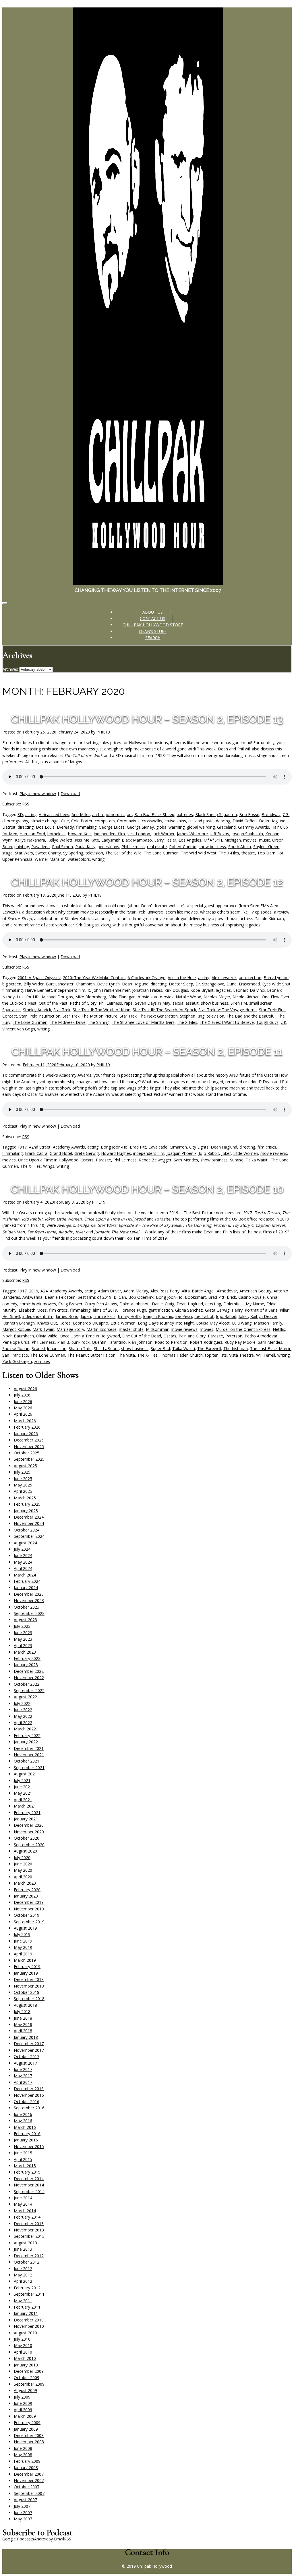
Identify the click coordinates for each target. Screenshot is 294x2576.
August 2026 (25, 1389)
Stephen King (192, 1016)
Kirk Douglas (176, 990)
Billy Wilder (34, 984)
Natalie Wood (188, 997)
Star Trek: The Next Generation (149, 1016)
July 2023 (22, 1626)
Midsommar (157, 1329)
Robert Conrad (183, 847)
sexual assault (186, 1003)
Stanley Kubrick (37, 1010)
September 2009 (29, 2384)
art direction (250, 978)
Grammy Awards (254, 827)
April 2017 (23, 2082)
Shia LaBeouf (106, 1348)
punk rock (81, 1342)
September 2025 (29, 1459)
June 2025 (23, 1479)
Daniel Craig (163, 1304)
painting (22, 847)
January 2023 (26, 1665)
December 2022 (29, 1671)
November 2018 (29, 1986)
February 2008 (27, 2461)
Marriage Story (70, 1329)
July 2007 (22, 2506)
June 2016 (23, 2114)
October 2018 (27, 1992)
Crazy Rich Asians (101, 1304)
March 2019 (25, 1960)
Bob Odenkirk (141, 1297)
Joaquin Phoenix (181, 1153)
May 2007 (23, 2519)
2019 (34, 1291)
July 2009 (22, 2397)
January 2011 (26, 2313)
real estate (157, 847)
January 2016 (26, 2140)
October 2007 (27, 2487)
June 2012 (23, 2269)
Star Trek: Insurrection (40, 1016)
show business (212, 847)
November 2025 (29, 1447)
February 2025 (27, 1504)
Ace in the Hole (182, 978)
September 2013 (29, 2236)
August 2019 (25, 1928)
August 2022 (25, 1697)
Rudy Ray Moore (240, 1342)
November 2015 (29, 2146)
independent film (109, 834)
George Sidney (140, 827)
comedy (10, 1304)
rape (128, 1003)
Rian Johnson (140, 1342)
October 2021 (27, 1761)
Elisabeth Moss (33, 1310)
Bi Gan (120, 1297)
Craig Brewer (70, 1304)
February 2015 (27, 2172)
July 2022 (22, 1703)
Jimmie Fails (104, 1316)
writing (98, 859)
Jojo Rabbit (209, 1153)
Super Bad (160, 1348)
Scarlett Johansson (49, 1348)
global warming (170, 827)
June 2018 (23, 2018)
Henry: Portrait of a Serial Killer (260, 1310)
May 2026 (23, 1408)
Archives (10, 669)
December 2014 (29, 2179)
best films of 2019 (95, 1297)
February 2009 (27, 2423)
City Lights (199, 1147)
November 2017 (29, 2050)
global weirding (201, 827)
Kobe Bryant (202, 990)
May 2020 (23, 1870)
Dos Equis (45, 827)
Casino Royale (252, 1297)
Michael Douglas (57, 997)
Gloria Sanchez (189, 1310)
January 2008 (26, 2468)
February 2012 (27, 2288)
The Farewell (209, 1348)
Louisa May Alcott (213, 1323)
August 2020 (25, 1851)
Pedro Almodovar (261, 1336)
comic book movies (38, 1304)
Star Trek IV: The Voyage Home (228, 1010)
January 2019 (26, 1973)
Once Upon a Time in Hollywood (48, 1160)
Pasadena (40, 847)
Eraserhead (249, 984)
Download (70, 794)
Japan (86, 1316)
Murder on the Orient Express (243, 1329)
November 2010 (29, 2326)
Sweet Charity (48, 853)
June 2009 (23, 2403)
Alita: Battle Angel (198, 1291)
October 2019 (27, 1915)
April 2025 (23, 1491)
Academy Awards (69, 1147)
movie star (148, 997)
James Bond (67, 1316)
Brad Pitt (138, 1147)
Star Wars (24, 853)
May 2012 (23, 2275)
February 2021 (27, 1813)
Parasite (104, 1160)
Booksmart (195, 1297)
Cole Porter (82, 821)
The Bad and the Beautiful (251, 1016)
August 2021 (25, 1774)
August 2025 (25, 1466)
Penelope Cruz (16, 1342)
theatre (248, 853)
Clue (65, 821)
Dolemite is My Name (244, 1304)
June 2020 (23, 1864)
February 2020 (27, 1890)
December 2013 (29, 2224)
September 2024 (29, 1536)
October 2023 (27, 1607)
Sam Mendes (186, 1160)
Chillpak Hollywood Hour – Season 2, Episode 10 (147, 1189)
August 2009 (25, 2390)
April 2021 (23, 1800)
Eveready (65, 827)
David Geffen (245, 821)
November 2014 (29, 2185)
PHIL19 (103, 732)
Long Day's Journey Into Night (166, 1323)
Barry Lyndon (276, 978)
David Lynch (108, 984)
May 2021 (23, 1793)
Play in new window (38, 794)
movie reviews (274, 1153)
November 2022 (29, 1678)
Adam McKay (136, 1291)
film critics (267, 1147)
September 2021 (29, 1768)
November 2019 (29, 1909)
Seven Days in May (153, 1003)
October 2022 (27, 1684)
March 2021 (25, 1806)
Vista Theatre (241, 1355)
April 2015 (23, 2159)
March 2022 (25, 1729)
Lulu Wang (242, 1323)
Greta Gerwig (87, 1153)
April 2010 (23, 2352)
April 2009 (23, 2410)
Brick (231, 1297)
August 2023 (25, 1620)
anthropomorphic (108, 814)
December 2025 (29, 1440)
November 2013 (29, 2230)
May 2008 (23, 2455)
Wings (49, 1166)
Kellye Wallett (60, 840)
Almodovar (227, 1291)
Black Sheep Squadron (216, 814)
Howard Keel (80, 834)
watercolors (79, 859)
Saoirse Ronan (16, 1348)
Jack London (139, 834)
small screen (261, 1003)
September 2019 (29, 1922)
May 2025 (23, 1485)
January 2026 (26, 1434)
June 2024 (23, 1555)
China (272, 1297)
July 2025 (22, 1472)
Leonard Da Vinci (249, 990)
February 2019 (27, 1966)
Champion (85, 984)
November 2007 (29, 2480)
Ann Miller (81, 814)
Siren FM (239, 1003)
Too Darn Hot (270, 853)
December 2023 (29, 1594)
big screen (12, 984)
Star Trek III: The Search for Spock (164, 1010)
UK (284, 1022)
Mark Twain (43, 1329)
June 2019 (23, 1941)
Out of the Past (53, 1003)
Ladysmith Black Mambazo (127, 840)
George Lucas (112, 827)
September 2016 (29, 2108)
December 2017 (29, 2044)
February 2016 (27, 2134)
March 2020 (25, 1883)
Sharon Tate (80, 1348)
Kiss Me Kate (87, 840)
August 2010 (25, 2333)
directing (26, 827)
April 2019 (23, 1954)
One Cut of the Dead (142, 1336)
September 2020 (29, 1845)
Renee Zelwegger (155, 1160)
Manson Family (268, 1323)
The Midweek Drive (68, 1022)
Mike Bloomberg (91, 997)
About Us (153, 612)
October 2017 (27, 2056)
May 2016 (23, 2121)
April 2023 (23, 1645)
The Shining (99, 1022)
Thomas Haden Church (181, 1355)
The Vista (126, 1355)
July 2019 (22, 1934)
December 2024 (29, 1517)
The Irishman (236, 1348)
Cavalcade (158, 1147)
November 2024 (29, 1523)
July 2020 (22, 1858)
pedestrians (108, 847)
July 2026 (22, 1395)
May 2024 (23, 1562)
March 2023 (25, 1652)
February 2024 (27, 1581)
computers (105, 821)
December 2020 (29, 1825)
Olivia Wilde (47, 1336)
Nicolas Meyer (217, 997)
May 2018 (23, 2024)
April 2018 (23, 2031)
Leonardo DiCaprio (91, 1323)
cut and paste (201, 821)
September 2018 (29, 1999)
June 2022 (23, 1710)
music (264, 840)
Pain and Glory (192, 1336)
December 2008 (29, 2435)
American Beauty (255, 1291)
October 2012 (27, 2262)
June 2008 (23, 2448)
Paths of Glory (83, 1003)
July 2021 (22, 1780)
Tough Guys (267, 1022)
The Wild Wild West (199, 853)
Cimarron (178, 1147)
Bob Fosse (249, 814)
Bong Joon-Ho (114, 1147)
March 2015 (25, 2166)
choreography (15, 821)
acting (31, 814)
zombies (42, 1361)
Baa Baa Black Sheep (154, 814)
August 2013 (25, 2243)
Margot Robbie (16, 1329)
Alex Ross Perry (165, 1291)
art (129, 814)
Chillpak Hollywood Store (153, 625)
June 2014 (23, 2198)
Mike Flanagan (122, 997)
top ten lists (216, 1355)
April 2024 (23, 1568)
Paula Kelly (85, 847)
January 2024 (26, 1588)
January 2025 (26, 1511)
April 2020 (23, 1877)
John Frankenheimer (111, 990)
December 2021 (29, 1748)
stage (7, 853)
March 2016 (25, 2127)
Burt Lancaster (60, 984)
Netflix (279, 1329)
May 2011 (23, 2301)
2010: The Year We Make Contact (94, 978)
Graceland (226, 827)
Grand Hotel (61, 1153)
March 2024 (25, 1575)
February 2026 (27, 1427)
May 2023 (23, 1639)
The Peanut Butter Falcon (91, 1355)
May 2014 (23, 2204)
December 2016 (29, 2089)
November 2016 (29, 2095)
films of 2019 (105, 1310)
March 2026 (25, 1421)
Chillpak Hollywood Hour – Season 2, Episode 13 (147, 719)
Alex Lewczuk (224, 978)
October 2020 (27, 1838)
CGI (286, 814)
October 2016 (27, 2101)
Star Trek (62, 1010)
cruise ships (175, 821)
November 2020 (29, 1832)
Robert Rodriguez (206, 1342)
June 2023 (23, 1633)
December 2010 (29, 2320)
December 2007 (29, 2474)
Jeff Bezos (220, 834)
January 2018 (26, 2037)
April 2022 (23, 1723)
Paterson (234, 1336)
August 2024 (25, 1543)
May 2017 (23, 2076)
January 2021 (26, 1819)
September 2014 (29, 2191)
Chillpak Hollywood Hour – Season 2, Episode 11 (147, 1051)
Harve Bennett (38, 990)
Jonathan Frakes (147, 990)
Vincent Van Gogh (19, 1029)
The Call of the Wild (123, 853)
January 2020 (26, 1896)
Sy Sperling (73, 853)
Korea (65, 1323)
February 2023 (27, 1658)
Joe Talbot (204, 1316)
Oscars (87, 1160)
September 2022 (29, 1690)
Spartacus (11, 1010)
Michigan (233, 840)
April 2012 (23, 2281)
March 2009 (25, 2416)
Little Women (246, 1153)
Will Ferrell (266, 1355)
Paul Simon (62, 847)
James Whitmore (192, 834)
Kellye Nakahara (30, 840)
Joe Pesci (184, 1316)
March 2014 (25, 2211)
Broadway (271, 814)
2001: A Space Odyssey (39, 978)
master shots (131, 1329)
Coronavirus (128, 821)
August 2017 (25, 2063)
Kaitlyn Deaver (264, 1316)
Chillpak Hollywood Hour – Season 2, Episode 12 (147, 882)
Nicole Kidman (246, 997)
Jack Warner (164, 834)
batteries (185, 814)
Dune (232, 984)
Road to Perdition (171, 1342)
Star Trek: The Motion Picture (90, 1016)
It (89, 990)
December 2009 (29, 2371)
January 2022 (26, 1742)
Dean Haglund (272, 821)
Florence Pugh (133, 1310)
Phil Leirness (133, 847)
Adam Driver (110, 1291)
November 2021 (29, 1755)
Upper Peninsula (17, 859)
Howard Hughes (116, 1153)
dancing (223, 821)
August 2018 (25, 2005)
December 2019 (29, 1902)
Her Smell (11, 1316)
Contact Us (153, 618)
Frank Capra (36, 1153)
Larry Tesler (165, 840)
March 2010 (25, 2358)
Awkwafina (32, 1297)
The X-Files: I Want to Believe (227, 1022)
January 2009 (26, 2429)
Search (153, 638)
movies (250, 840)
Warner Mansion (50, 859)
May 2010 (23, 2345)
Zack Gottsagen (17, 1361)
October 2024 (27, 1530)
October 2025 (27, 1453)
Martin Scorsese (101, 1329)
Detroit (9, 827)
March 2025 (25, 1498)
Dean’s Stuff (153, 631)
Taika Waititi (257, 1160)
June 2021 (23, 1787)
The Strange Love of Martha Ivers (143, 1022)
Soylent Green (266, 847)
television (94, 853)
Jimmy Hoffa (129, 1316)
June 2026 (23, 1402)
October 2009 (27, 2378)
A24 (44, 1291)
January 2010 (26, 2365)
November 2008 (29, 2442)
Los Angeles (190, 840)
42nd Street (40, 1147)
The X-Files (229, 853)
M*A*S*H (213, 840)
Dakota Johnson (135, 1304)
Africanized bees (54, 814)
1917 (22, 1147)
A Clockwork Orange (146, 978)
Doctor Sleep (181, 984)
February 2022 (27, 1735)
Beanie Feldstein (60, 1297)
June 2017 (23, 2069)
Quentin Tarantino (109, 1342)
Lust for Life (28, 997)
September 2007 (29, 2493)
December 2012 (29, 2256)
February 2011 (27, 2307)
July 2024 (22, 1549)
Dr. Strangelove (210, 984)
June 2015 (23, 2153)
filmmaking (86, 827)
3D (20, 814)
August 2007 (25, 2500)
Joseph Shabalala (247, 834)
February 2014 (27, 2217)
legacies (223, 990)
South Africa (240, 847)
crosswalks (152, 821)
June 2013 (23, 2249)
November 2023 (29, 1600)
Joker (226, 1153)
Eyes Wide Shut (276, 984)
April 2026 (23, 1414)
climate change (45, 821)
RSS (26, 804)
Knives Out (47, 1323)
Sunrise (237, 1160)
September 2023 (29, 1613)
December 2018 (29, 1979)
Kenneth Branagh (19, 1323)
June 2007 (23, 2513)
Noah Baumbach (18, 1336)
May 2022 (23, 1716)
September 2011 (29, 2294)
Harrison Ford (32, 834)
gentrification (161, 1310)
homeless (56, 834)
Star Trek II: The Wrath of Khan (101, 1010)
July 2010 (22, 2339)
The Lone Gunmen (161, 853)
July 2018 (22, 2011)
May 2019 (23, 1947)
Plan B (63, 1342)
